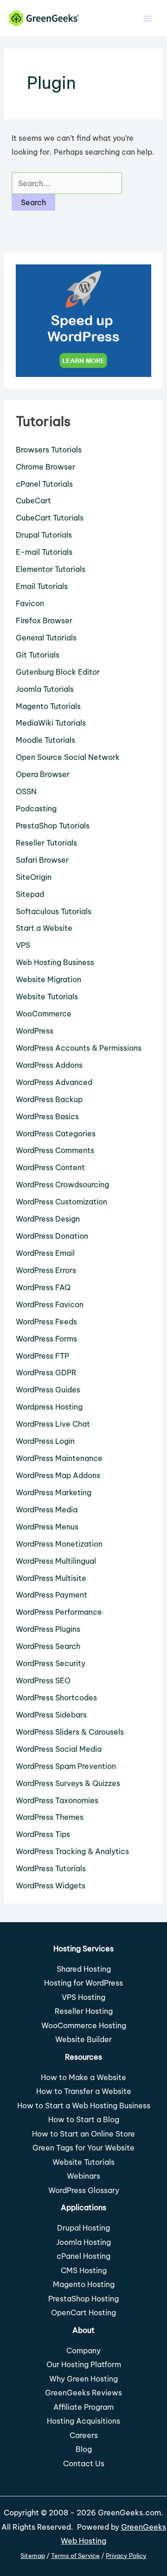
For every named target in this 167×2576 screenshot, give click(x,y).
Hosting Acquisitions (83, 2421)
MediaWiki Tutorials (51, 723)
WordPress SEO (43, 1680)
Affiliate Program (83, 2407)
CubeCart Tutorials (50, 518)
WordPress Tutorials (51, 1868)
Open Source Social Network (68, 757)
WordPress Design (48, 1219)
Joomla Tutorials (45, 689)
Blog (84, 2449)
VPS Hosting (83, 1997)
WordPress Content (50, 1167)
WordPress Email (45, 1253)
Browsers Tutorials (49, 450)
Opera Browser (43, 774)
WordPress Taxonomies (57, 1800)
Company (83, 2350)
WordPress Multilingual (56, 1561)
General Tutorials (46, 638)
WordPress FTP (42, 1356)
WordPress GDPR (46, 1373)
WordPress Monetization (59, 1544)
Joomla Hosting (83, 2242)
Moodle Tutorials (45, 740)
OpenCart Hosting (83, 2313)
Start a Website (44, 928)
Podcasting (36, 809)
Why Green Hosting (83, 2379)
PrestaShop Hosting (83, 2299)
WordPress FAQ (43, 1287)
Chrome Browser (45, 467)
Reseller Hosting (84, 2011)
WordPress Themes (50, 1817)
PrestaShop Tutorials (53, 826)
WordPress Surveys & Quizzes (68, 1783)
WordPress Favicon (50, 1304)
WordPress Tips (43, 1834)
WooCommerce (44, 1014)
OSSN (26, 791)
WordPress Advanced (54, 1082)
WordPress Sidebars (51, 1715)
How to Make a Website (83, 2077)
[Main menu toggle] (147, 18)
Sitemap (33, 2556)
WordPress (35, 1031)
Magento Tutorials (48, 706)
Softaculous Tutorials (54, 911)
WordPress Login (45, 1441)
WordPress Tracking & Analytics (72, 1851)
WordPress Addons (49, 1065)
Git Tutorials (38, 655)
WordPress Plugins (48, 1629)
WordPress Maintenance (59, 1458)
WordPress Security (51, 1663)
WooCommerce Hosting (84, 2025)
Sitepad (30, 894)
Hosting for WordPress (83, 1983)
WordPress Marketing (54, 1492)
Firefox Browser (44, 620)
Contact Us (84, 2463)
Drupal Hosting (83, 2228)
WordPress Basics (47, 1116)
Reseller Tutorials (46, 843)
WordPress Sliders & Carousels (70, 1732)
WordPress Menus (47, 1527)
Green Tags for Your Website (83, 2148)
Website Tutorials (47, 997)
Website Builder (83, 2039)
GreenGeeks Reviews (83, 2393)
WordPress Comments (55, 1150)
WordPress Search (48, 1646)
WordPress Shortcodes (56, 1698)
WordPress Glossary (84, 2190)
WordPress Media (47, 1510)
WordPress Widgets (51, 1886)
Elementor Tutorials (51, 569)
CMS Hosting (84, 2270)
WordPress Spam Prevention (66, 1766)
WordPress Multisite (51, 1578)
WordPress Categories (56, 1134)
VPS (23, 945)
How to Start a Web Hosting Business (84, 2106)
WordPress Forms (46, 1339)
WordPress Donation (52, 1236)
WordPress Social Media (59, 1749)
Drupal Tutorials (44, 535)
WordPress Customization (61, 1202)
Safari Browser (42, 860)
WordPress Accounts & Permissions (79, 1048)
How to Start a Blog (84, 2119)
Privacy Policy (126, 2556)
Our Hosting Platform (84, 2364)
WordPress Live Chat (53, 1424)
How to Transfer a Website (84, 2091)
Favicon (30, 603)
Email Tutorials (42, 586)
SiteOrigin (34, 877)
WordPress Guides (48, 1390)
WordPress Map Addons (58, 1475)
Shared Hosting (84, 1969)
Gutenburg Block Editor (58, 672)
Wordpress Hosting (49, 1407)
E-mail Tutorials (44, 552)
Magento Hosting (84, 2284)
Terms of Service (75, 2556)
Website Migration (48, 979)
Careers (84, 2435)
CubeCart (33, 501)
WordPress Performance (59, 1612)
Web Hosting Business (55, 962)
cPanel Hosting (83, 2256)
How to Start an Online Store (83, 2134)
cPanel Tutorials (44, 484)
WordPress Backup (49, 1099)
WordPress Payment (51, 1595)
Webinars (83, 2176)
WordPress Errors (46, 1270)
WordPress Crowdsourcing (62, 1185)
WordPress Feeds (46, 1322)
